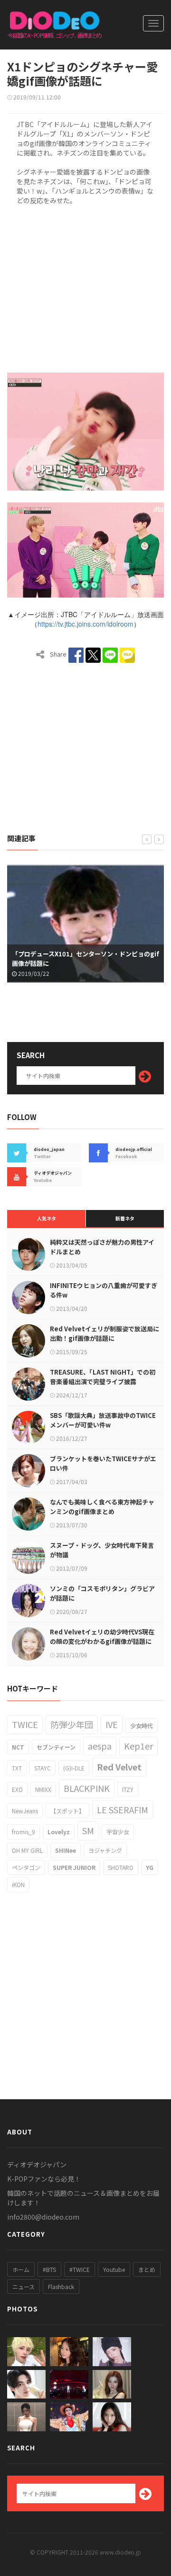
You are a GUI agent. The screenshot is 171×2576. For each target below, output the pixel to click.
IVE (112, 1724)
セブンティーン (56, 1747)
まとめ (147, 2269)
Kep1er (138, 1746)
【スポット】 (67, 1811)
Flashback (61, 2286)
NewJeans (25, 1811)
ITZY (128, 1789)
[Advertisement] (85, 287)
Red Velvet (119, 1767)
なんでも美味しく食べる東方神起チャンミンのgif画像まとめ (102, 1507)
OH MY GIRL (27, 1850)
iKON (18, 1884)
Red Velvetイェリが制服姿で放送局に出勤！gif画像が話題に (104, 1333)
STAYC (43, 1768)
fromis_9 (24, 1832)
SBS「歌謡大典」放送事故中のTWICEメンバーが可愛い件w (103, 1420)
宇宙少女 (118, 1832)
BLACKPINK (87, 1788)
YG (150, 1867)
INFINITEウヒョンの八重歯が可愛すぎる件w (104, 1290)
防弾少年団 (72, 1724)
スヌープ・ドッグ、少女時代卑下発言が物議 (102, 1550)
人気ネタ (47, 1218)
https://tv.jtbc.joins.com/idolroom (85, 624)
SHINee (66, 1850)
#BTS (49, 2269)
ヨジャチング (105, 1850)
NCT (18, 1747)
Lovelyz (59, 1832)
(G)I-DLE (74, 1768)
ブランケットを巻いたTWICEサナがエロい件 (103, 1463)
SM (88, 1830)
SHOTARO (121, 1867)
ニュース (24, 2286)
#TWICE (80, 2269)
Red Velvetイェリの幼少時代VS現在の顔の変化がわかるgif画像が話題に (102, 1637)
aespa (100, 1746)
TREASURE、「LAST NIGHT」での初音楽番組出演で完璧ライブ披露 (103, 1377)
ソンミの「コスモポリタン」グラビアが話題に (102, 1593)
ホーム (21, 2269)
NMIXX (43, 1789)
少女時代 (142, 1726)
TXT (17, 1768)
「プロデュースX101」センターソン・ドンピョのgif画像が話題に (85, 959)
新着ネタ (125, 1218)
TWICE (25, 1724)
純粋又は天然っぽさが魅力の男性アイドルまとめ (102, 1247)
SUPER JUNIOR (74, 1867)
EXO (17, 1789)
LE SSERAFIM (123, 1809)
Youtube (114, 2269)
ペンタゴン (26, 1867)
